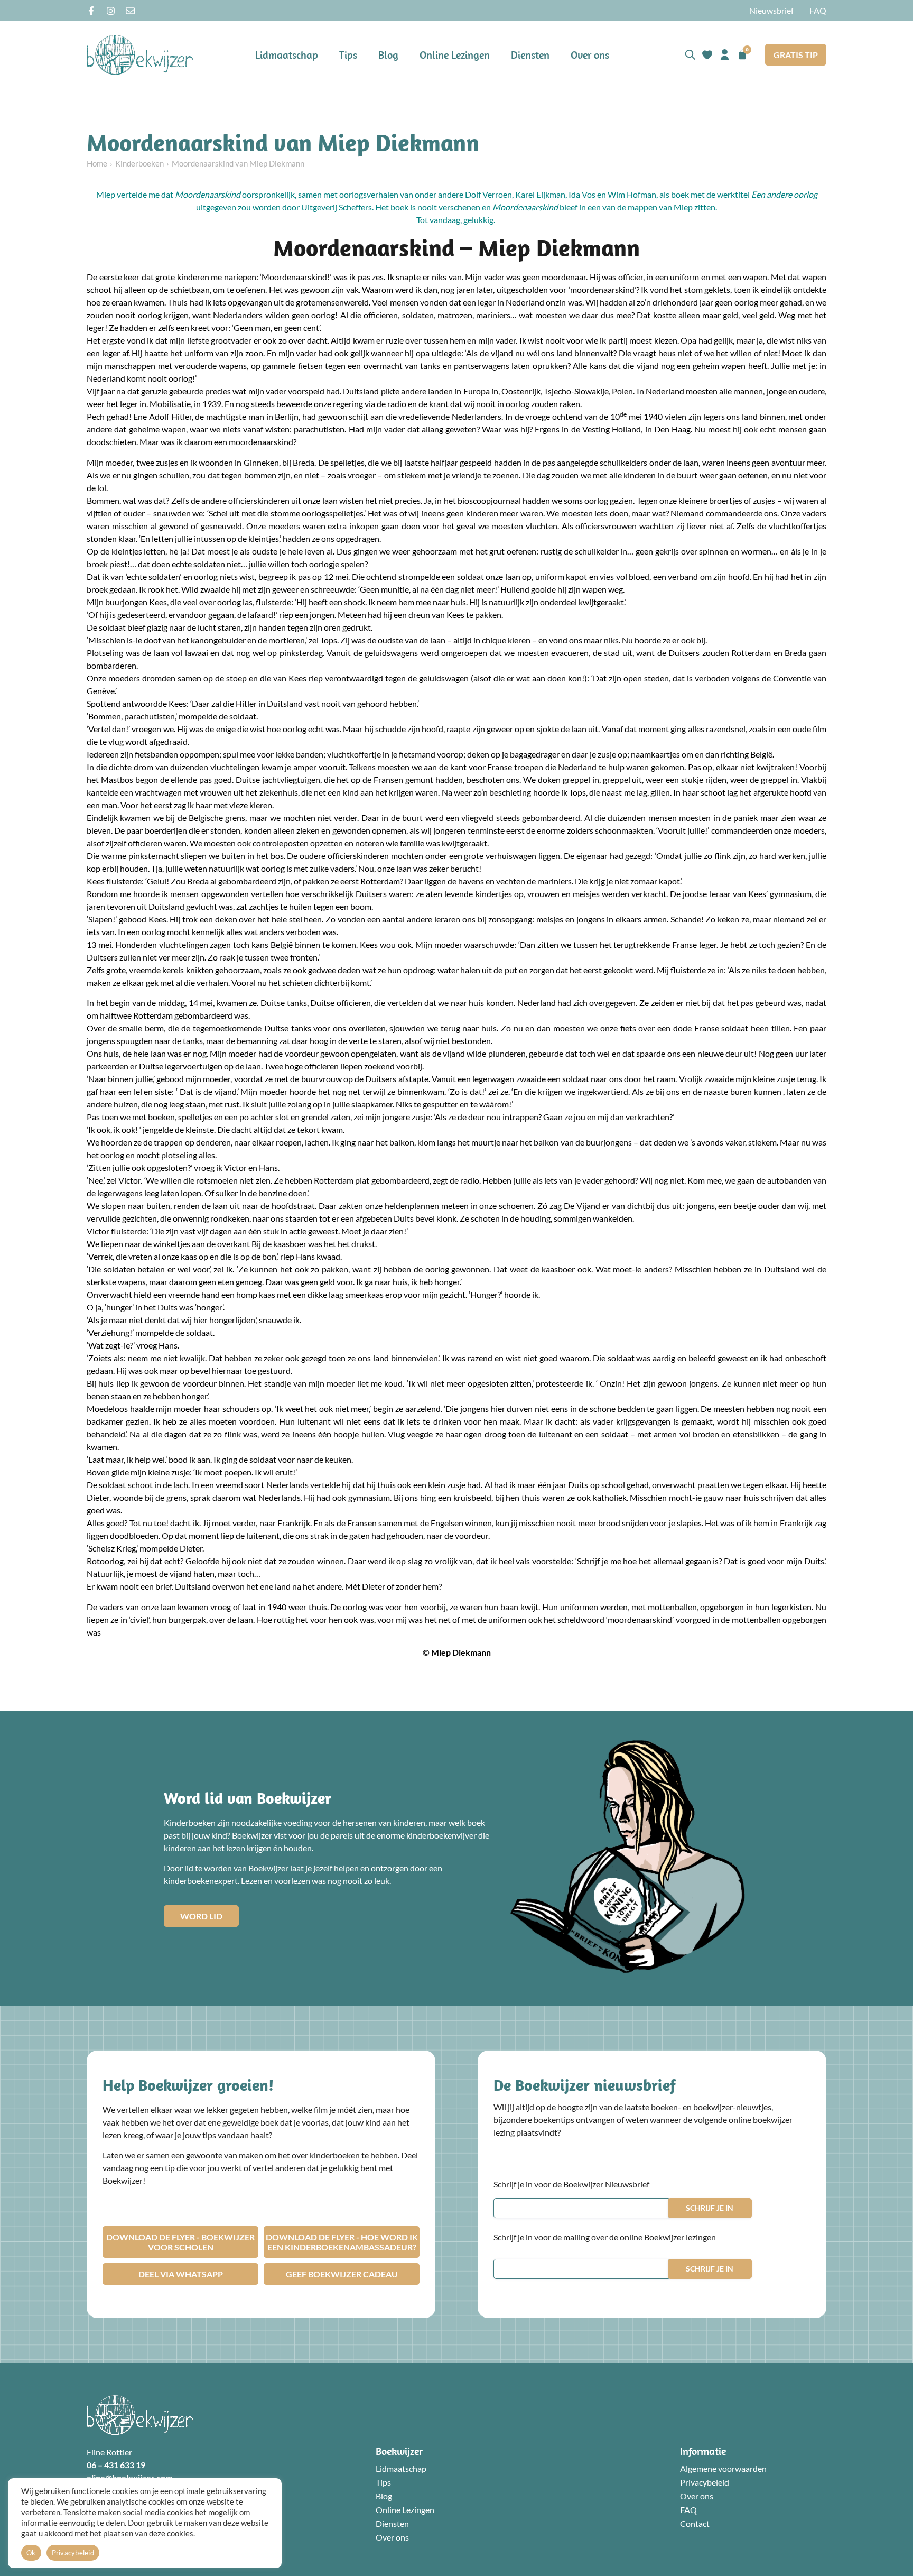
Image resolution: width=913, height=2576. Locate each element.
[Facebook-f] (91, 11)
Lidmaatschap (287, 55)
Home (97, 163)
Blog (388, 55)
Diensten (530, 55)
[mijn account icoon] (725, 55)
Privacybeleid (705, 2482)
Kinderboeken (139, 163)
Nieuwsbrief (771, 10)
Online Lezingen (455, 55)
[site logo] (140, 55)
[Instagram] (111, 11)
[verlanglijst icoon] (707, 55)
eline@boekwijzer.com (129, 2477)
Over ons (590, 55)
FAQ (818, 10)
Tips (348, 55)
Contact (695, 2523)
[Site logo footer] (140, 2415)
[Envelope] (130, 11)
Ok (31, 2553)
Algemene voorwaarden (723, 2468)
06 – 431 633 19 (116, 2465)
